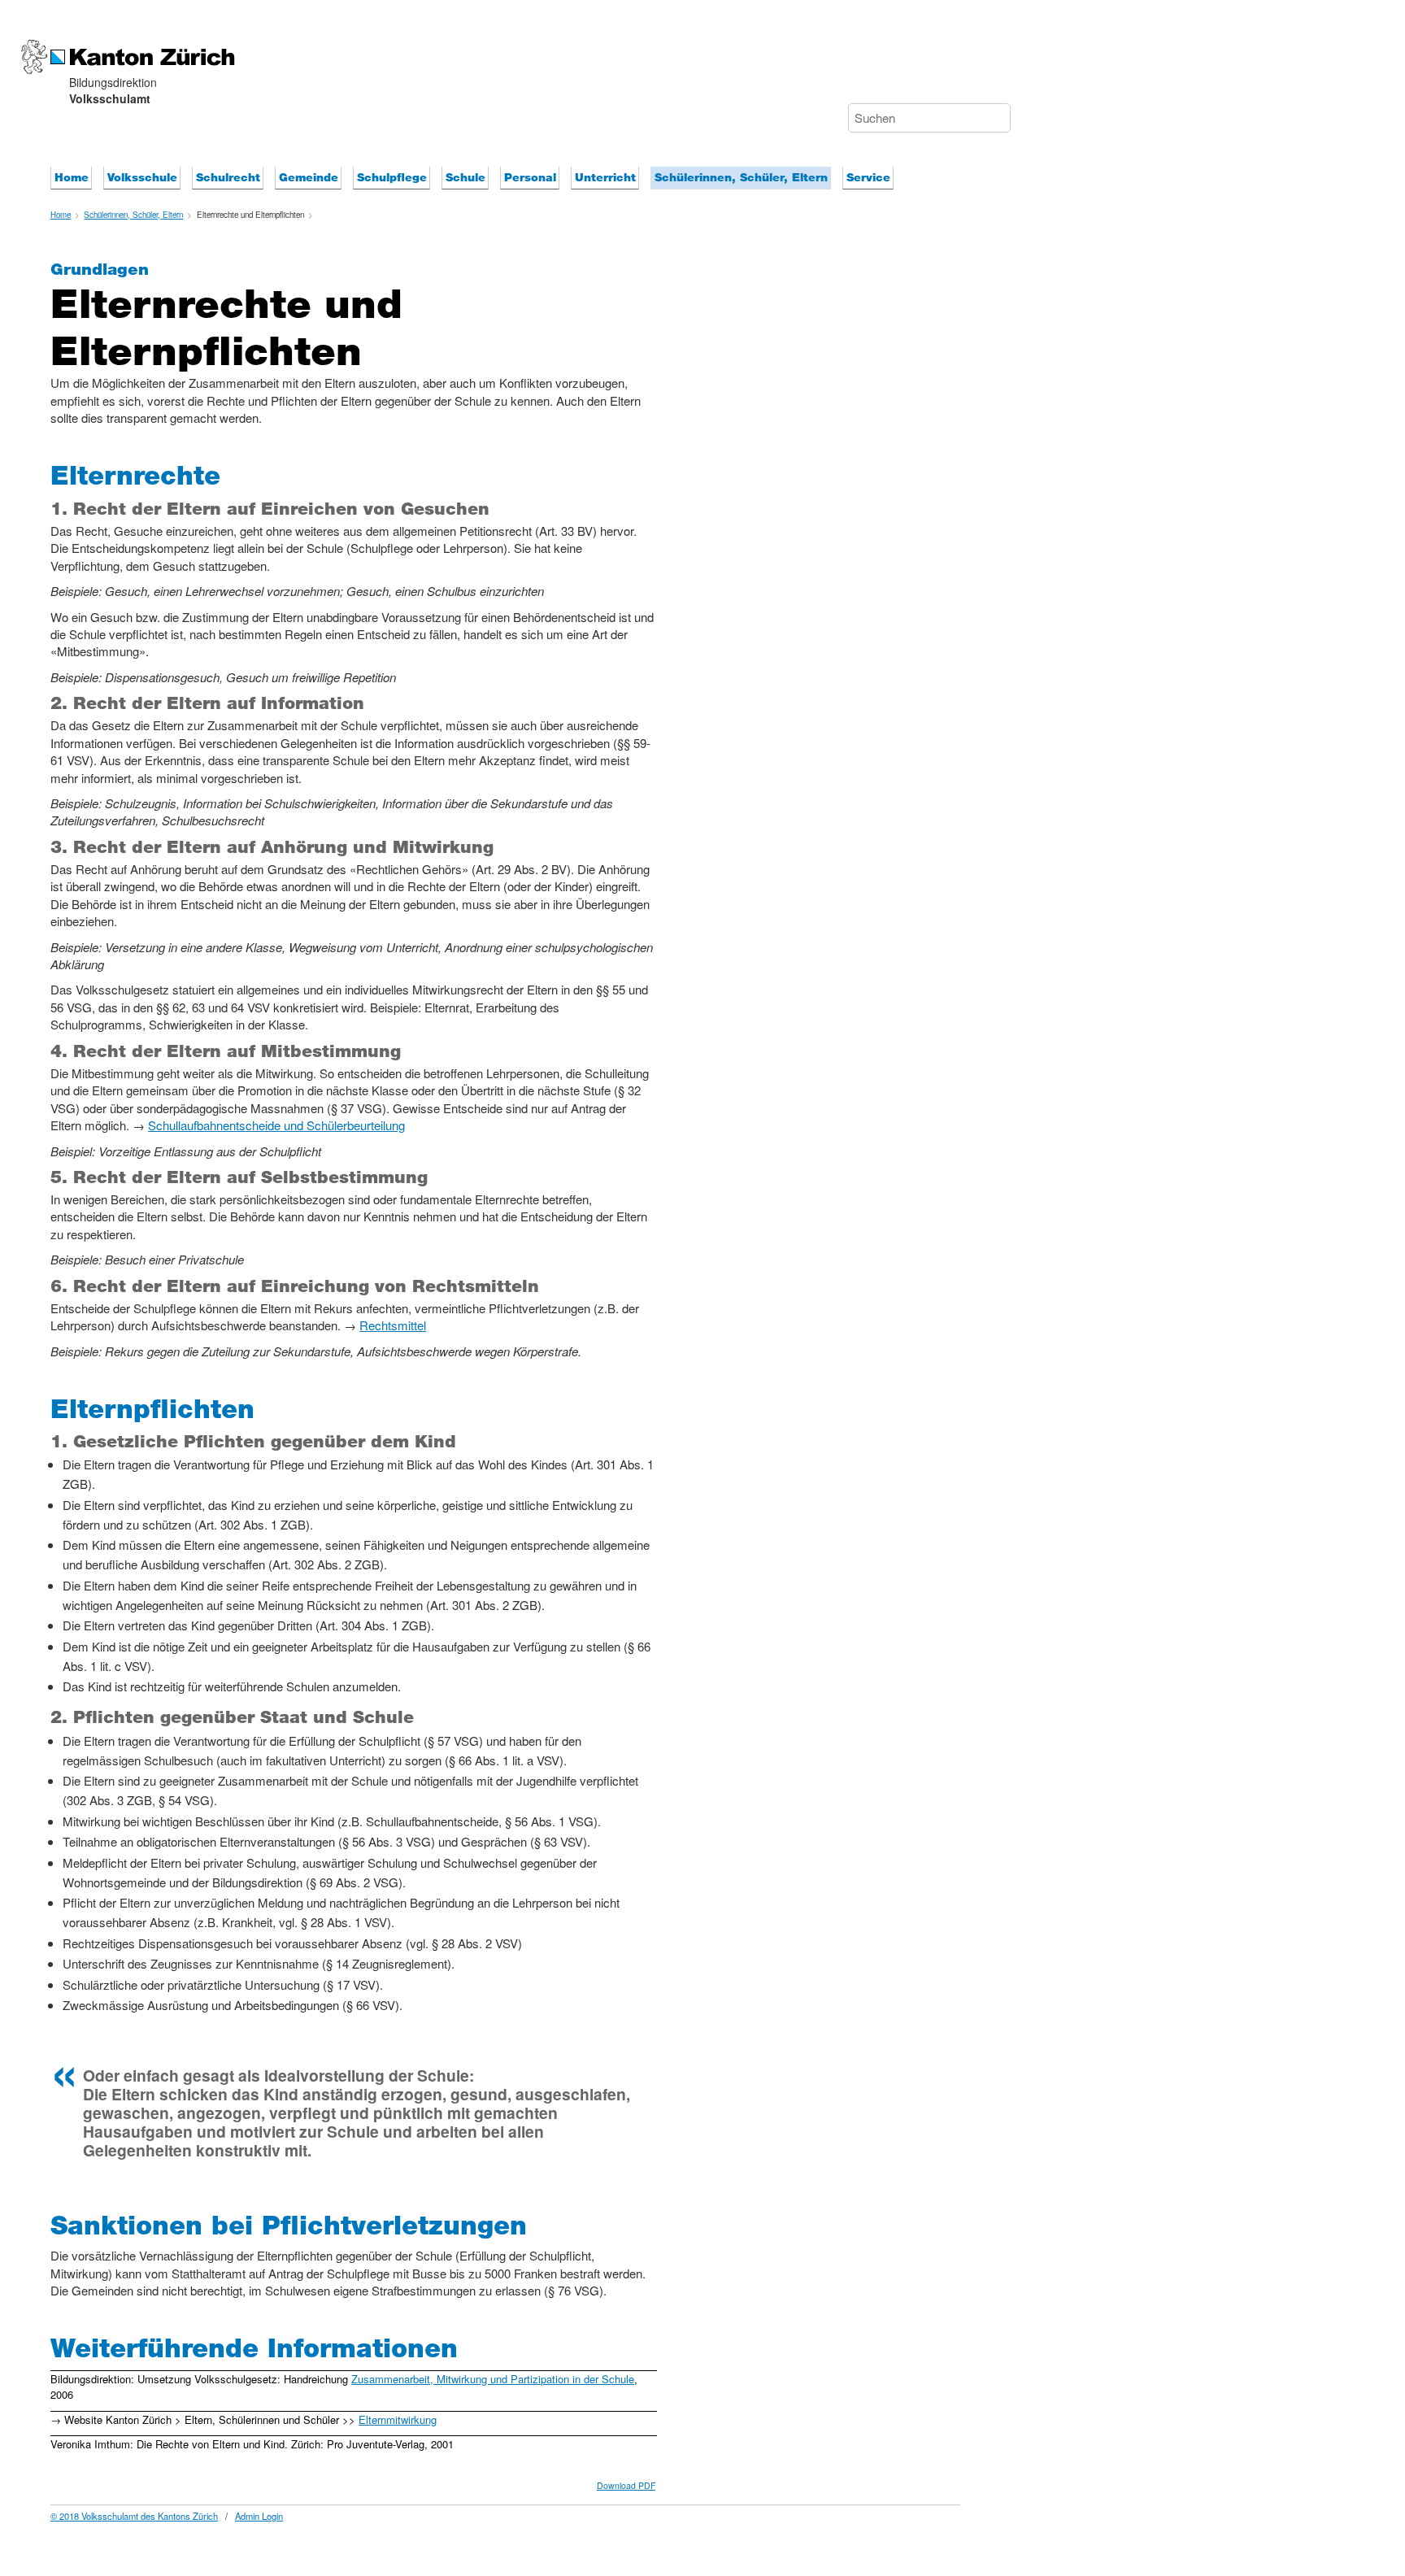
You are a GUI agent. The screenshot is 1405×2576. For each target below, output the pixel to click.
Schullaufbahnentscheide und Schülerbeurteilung (276, 1125)
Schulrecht (228, 177)
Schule (465, 177)
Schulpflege (392, 177)
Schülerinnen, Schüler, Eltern (741, 177)
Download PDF (626, 2485)
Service (868, 177)
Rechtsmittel (393, 1325)
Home (72, 177)
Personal (530, 177)
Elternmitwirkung (398, 2419)
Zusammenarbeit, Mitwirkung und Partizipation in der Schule (493, 2379)
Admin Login (259, 2516)
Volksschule (142, 177)
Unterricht (605, 177)
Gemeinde (309, 177)
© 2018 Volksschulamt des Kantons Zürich (134, 2516)
